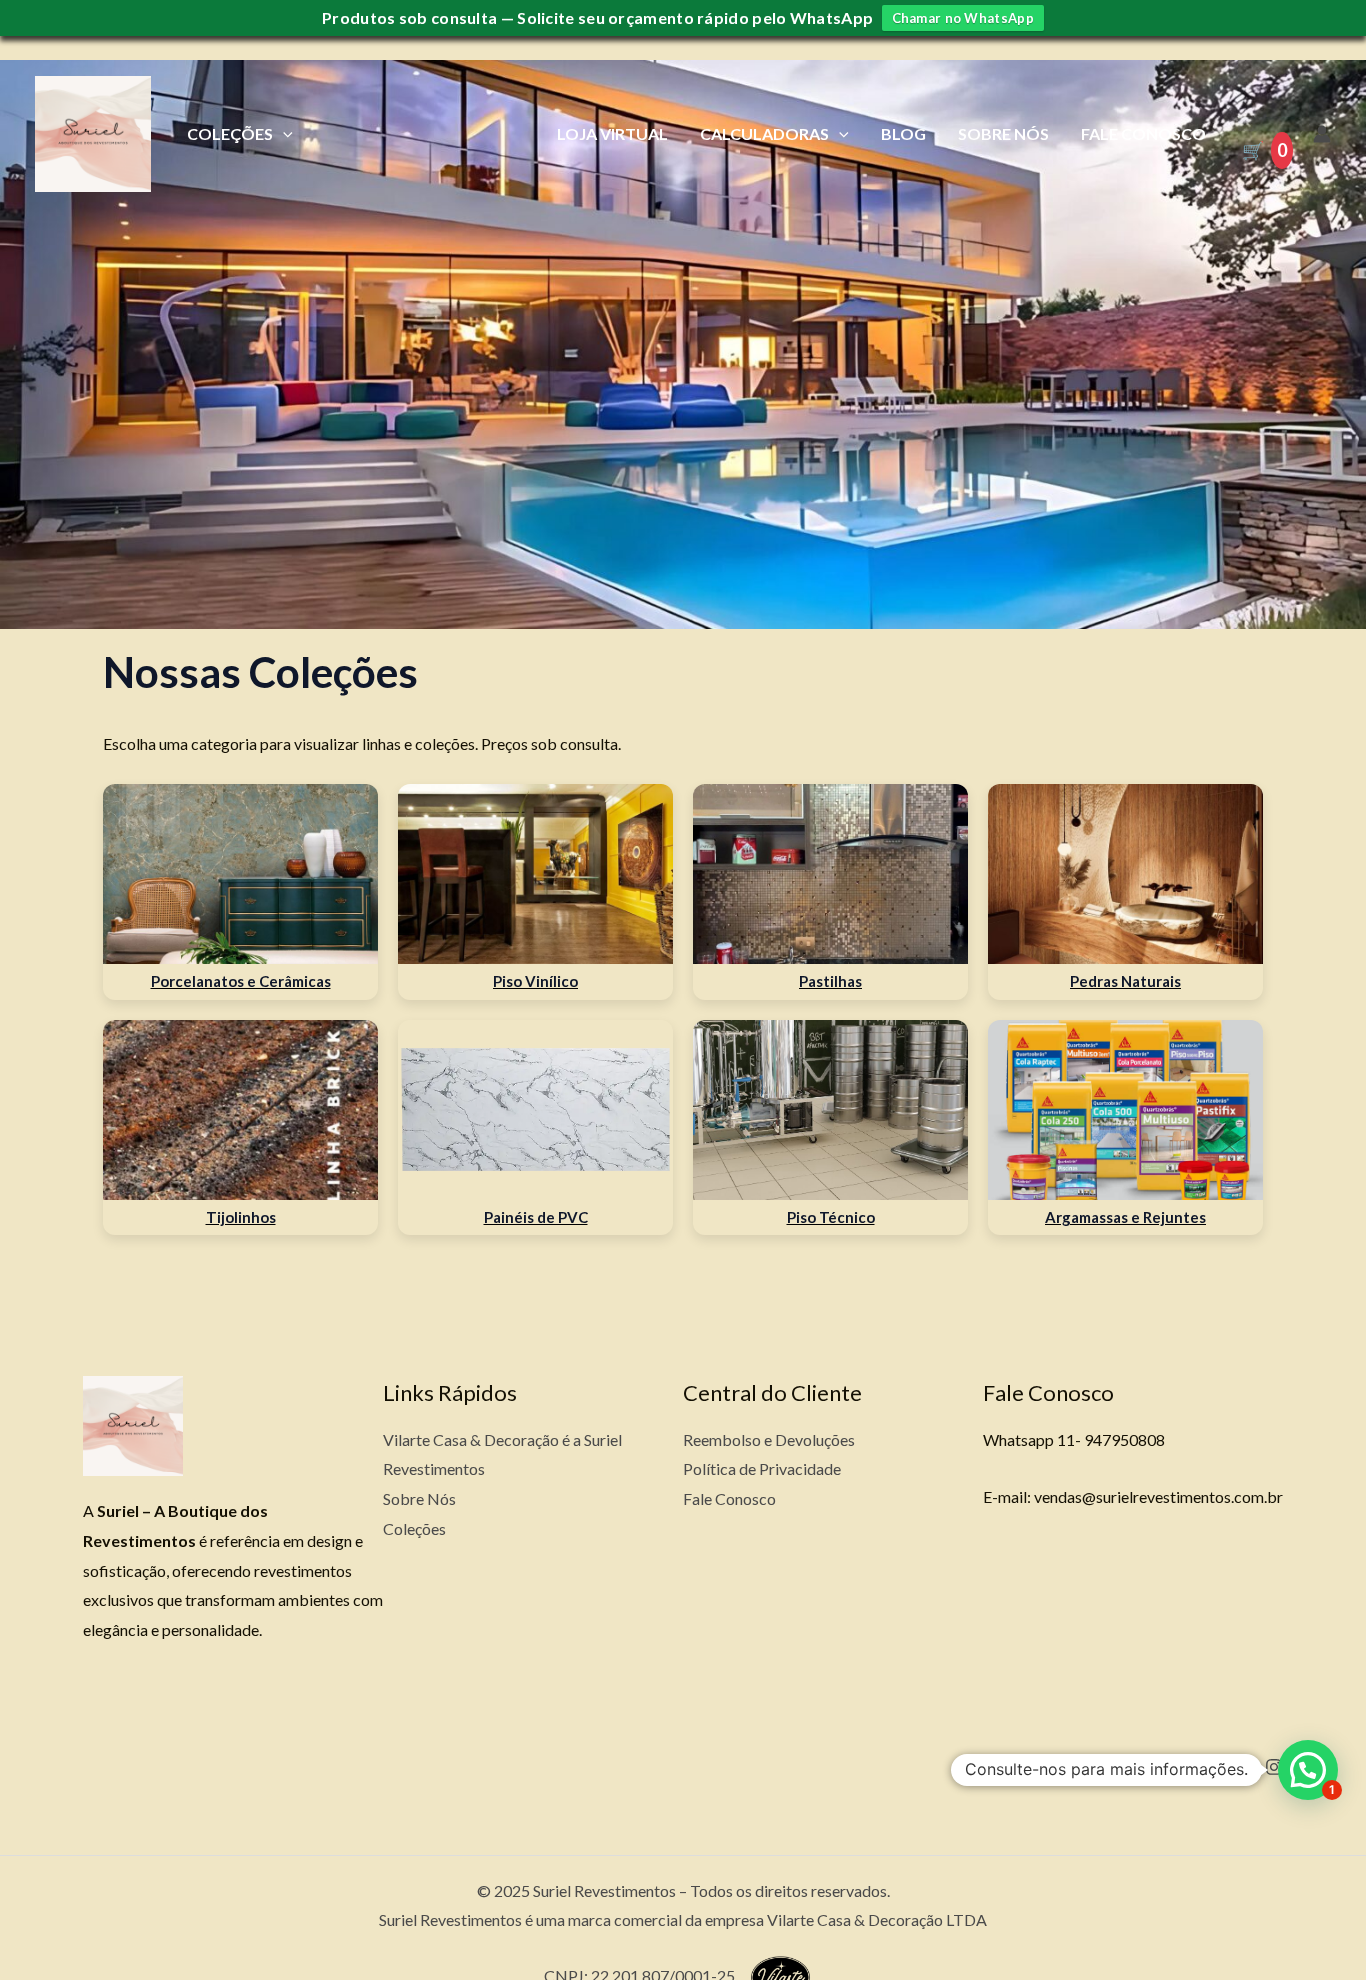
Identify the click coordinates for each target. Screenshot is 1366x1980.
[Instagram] (1274, 1767)
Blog (903, 133)
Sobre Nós (1003, 133)
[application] (283, 133)
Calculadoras (764, 133)
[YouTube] (1231, 1767)
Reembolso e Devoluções (769, 1439)
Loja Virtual (612, 133)
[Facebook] (1188, 1767)
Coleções (230, 133)
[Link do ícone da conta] (1322, 134)
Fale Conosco (1143, 133)
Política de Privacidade (762, 1468)
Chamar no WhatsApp (963, 18)
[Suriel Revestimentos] (93, 131)
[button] (1308, 1770)
